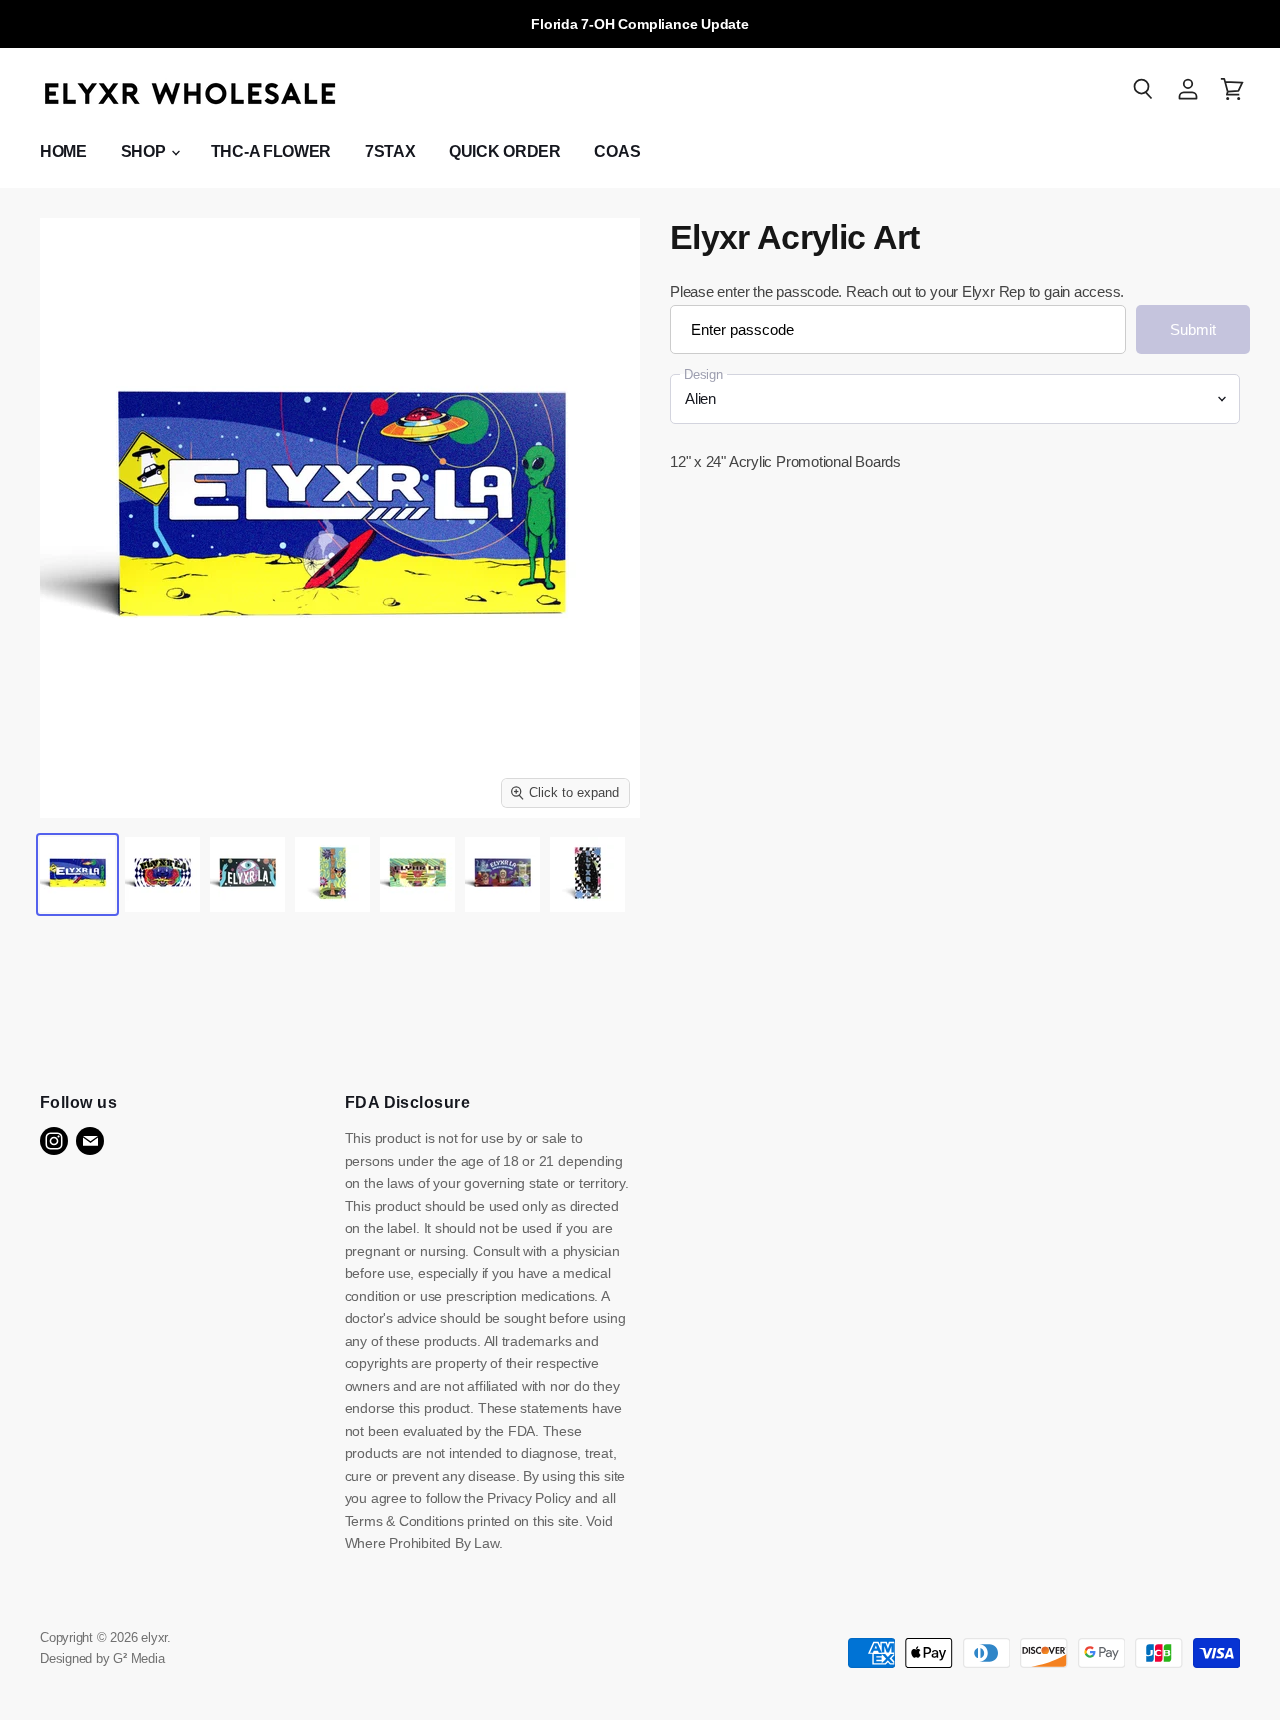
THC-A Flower (271, 151)
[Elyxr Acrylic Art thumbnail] (77, 874)
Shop (145, 151)
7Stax (390, 151)
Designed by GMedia (102, 1658)
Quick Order (505, 151)
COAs (617, 151)
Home (63, 151)
